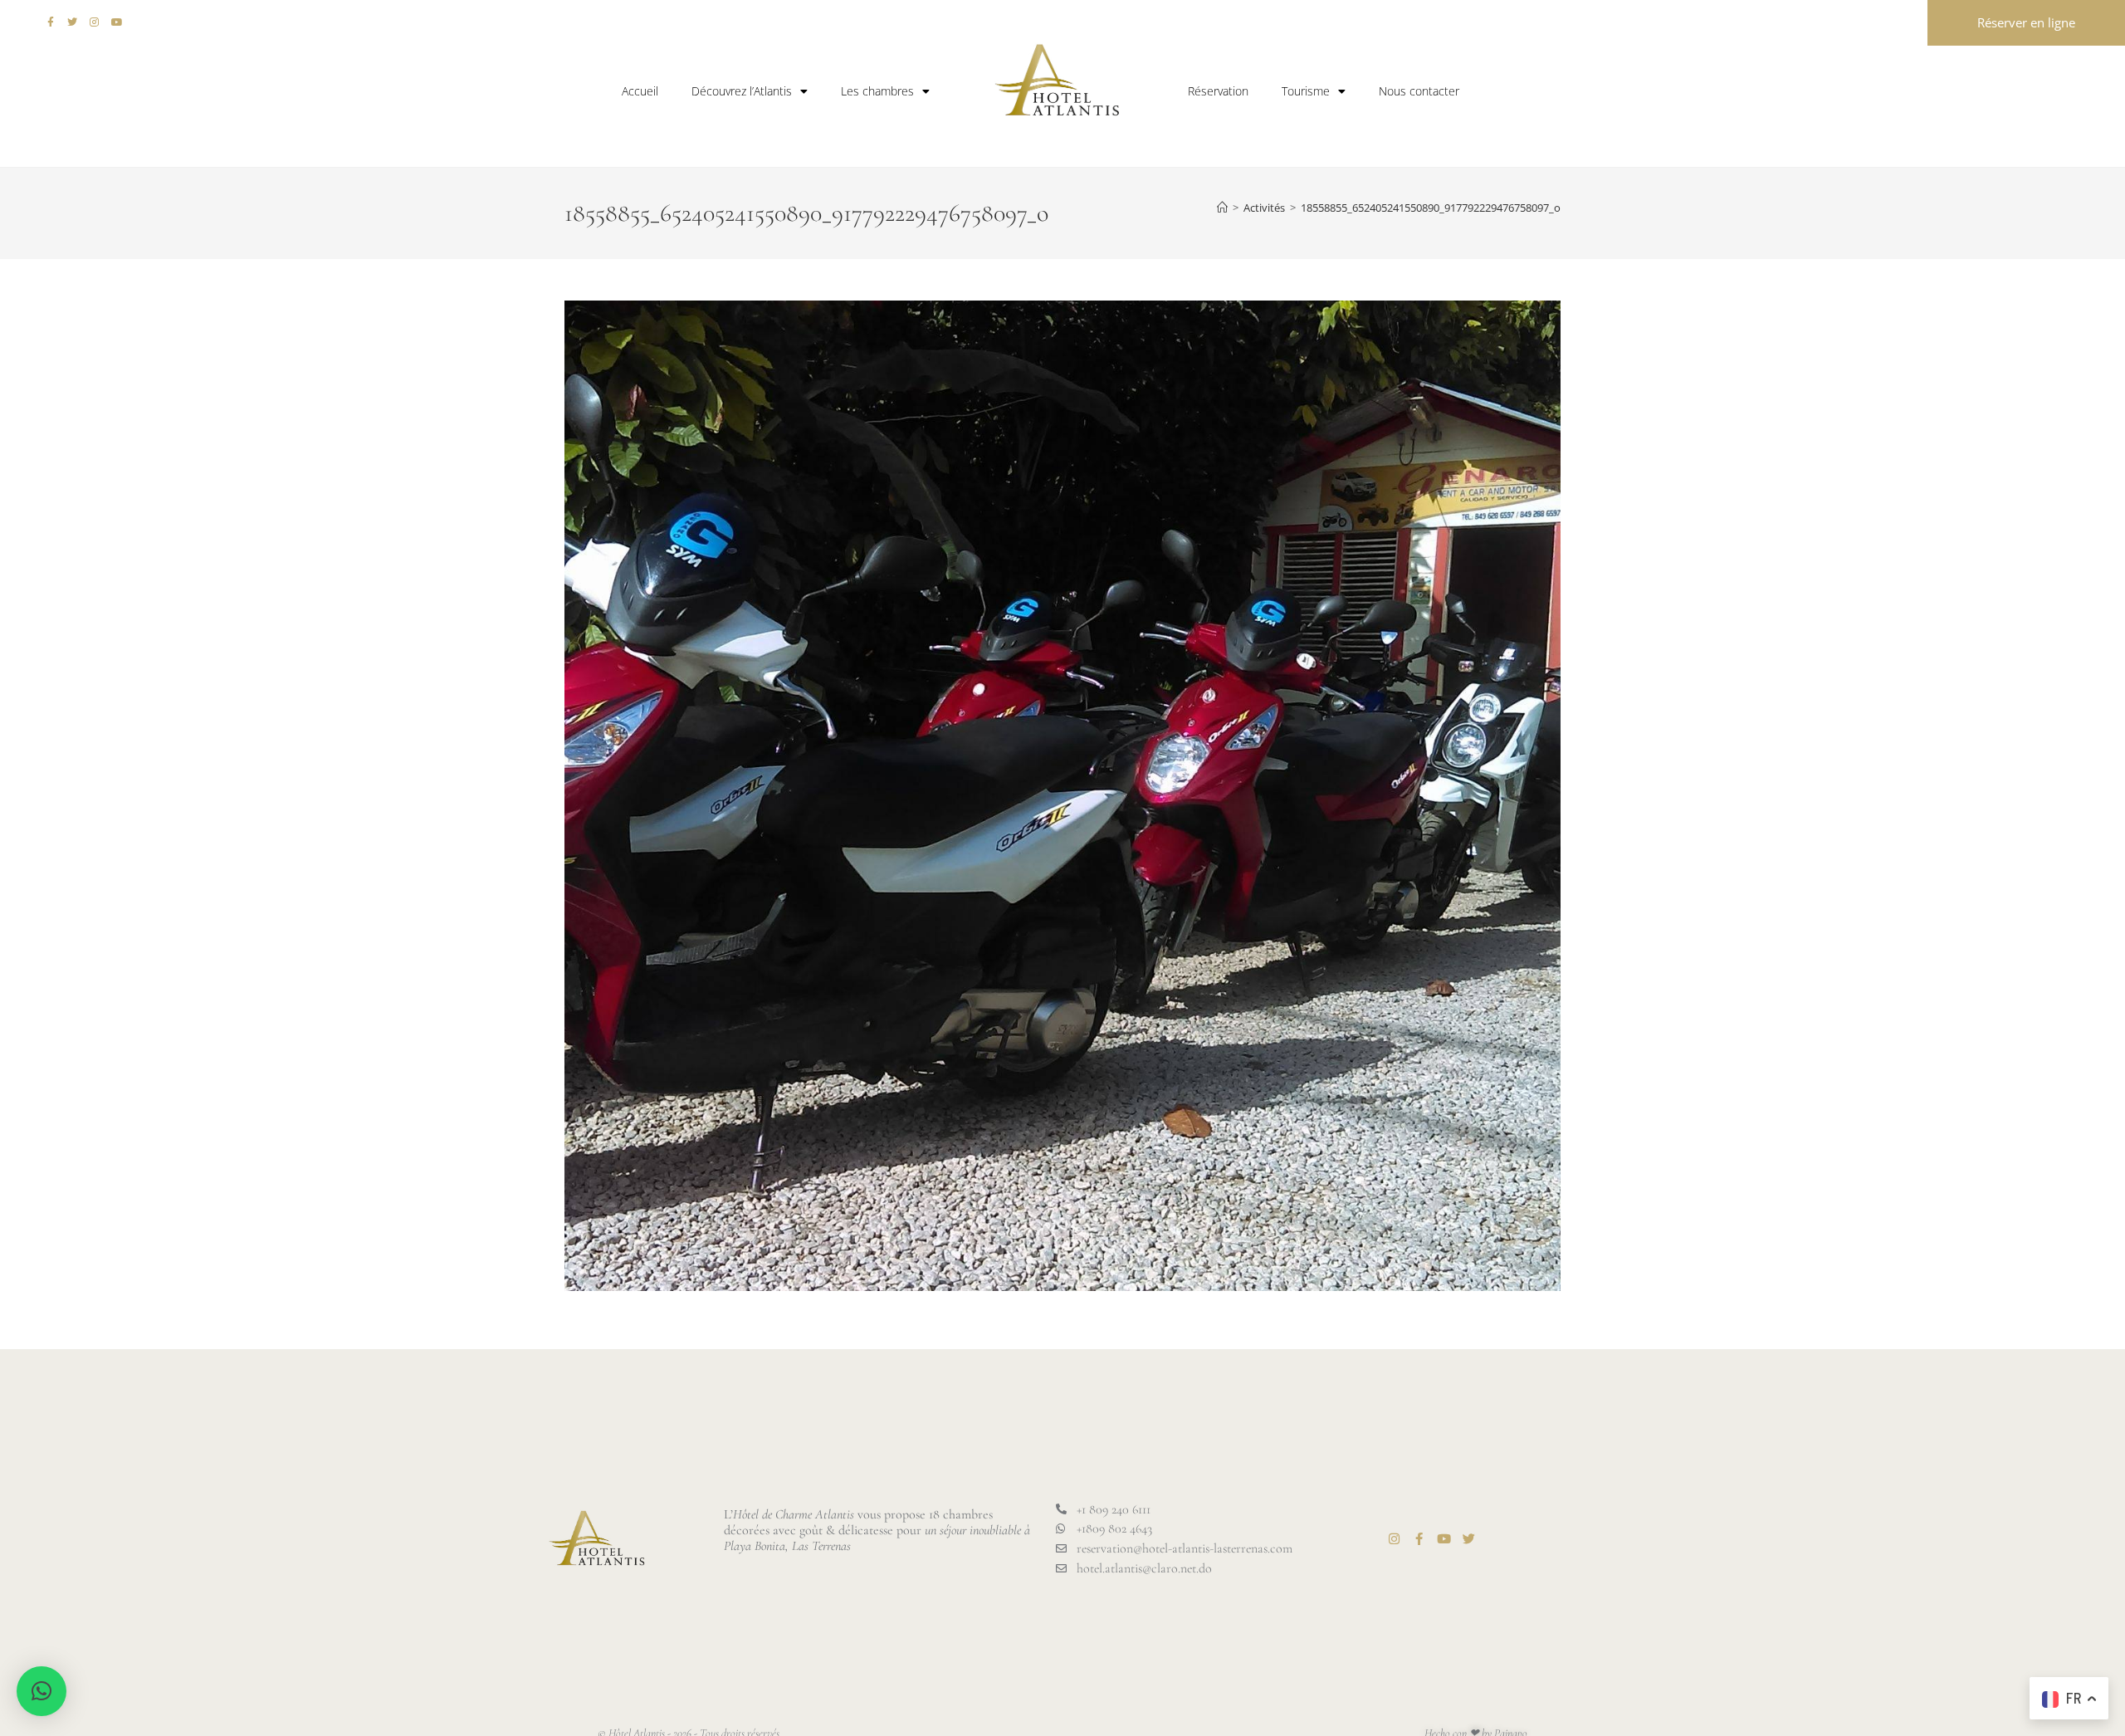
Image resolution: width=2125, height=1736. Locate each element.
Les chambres (877, 91)
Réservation (1218, 91)
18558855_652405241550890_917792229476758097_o (1431, 208)
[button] (42, 1691)
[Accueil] (1222, 208)
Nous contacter (1419, 91)
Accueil (640, 91)
